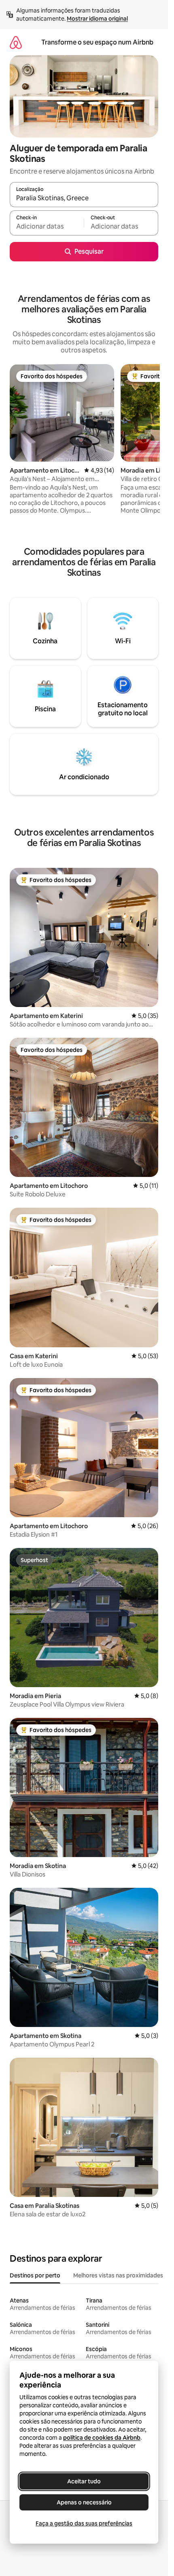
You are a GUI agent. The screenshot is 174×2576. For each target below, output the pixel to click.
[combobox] (84, 198)
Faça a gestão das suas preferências (84, 2523)
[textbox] (47, 227)
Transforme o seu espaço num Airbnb (97, 42)
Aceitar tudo (84, 2481)
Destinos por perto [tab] (35, 2275)
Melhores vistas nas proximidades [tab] (118, 2275)
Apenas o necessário (84, 2502)
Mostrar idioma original (97, 19)
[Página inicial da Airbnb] (16, 42)
